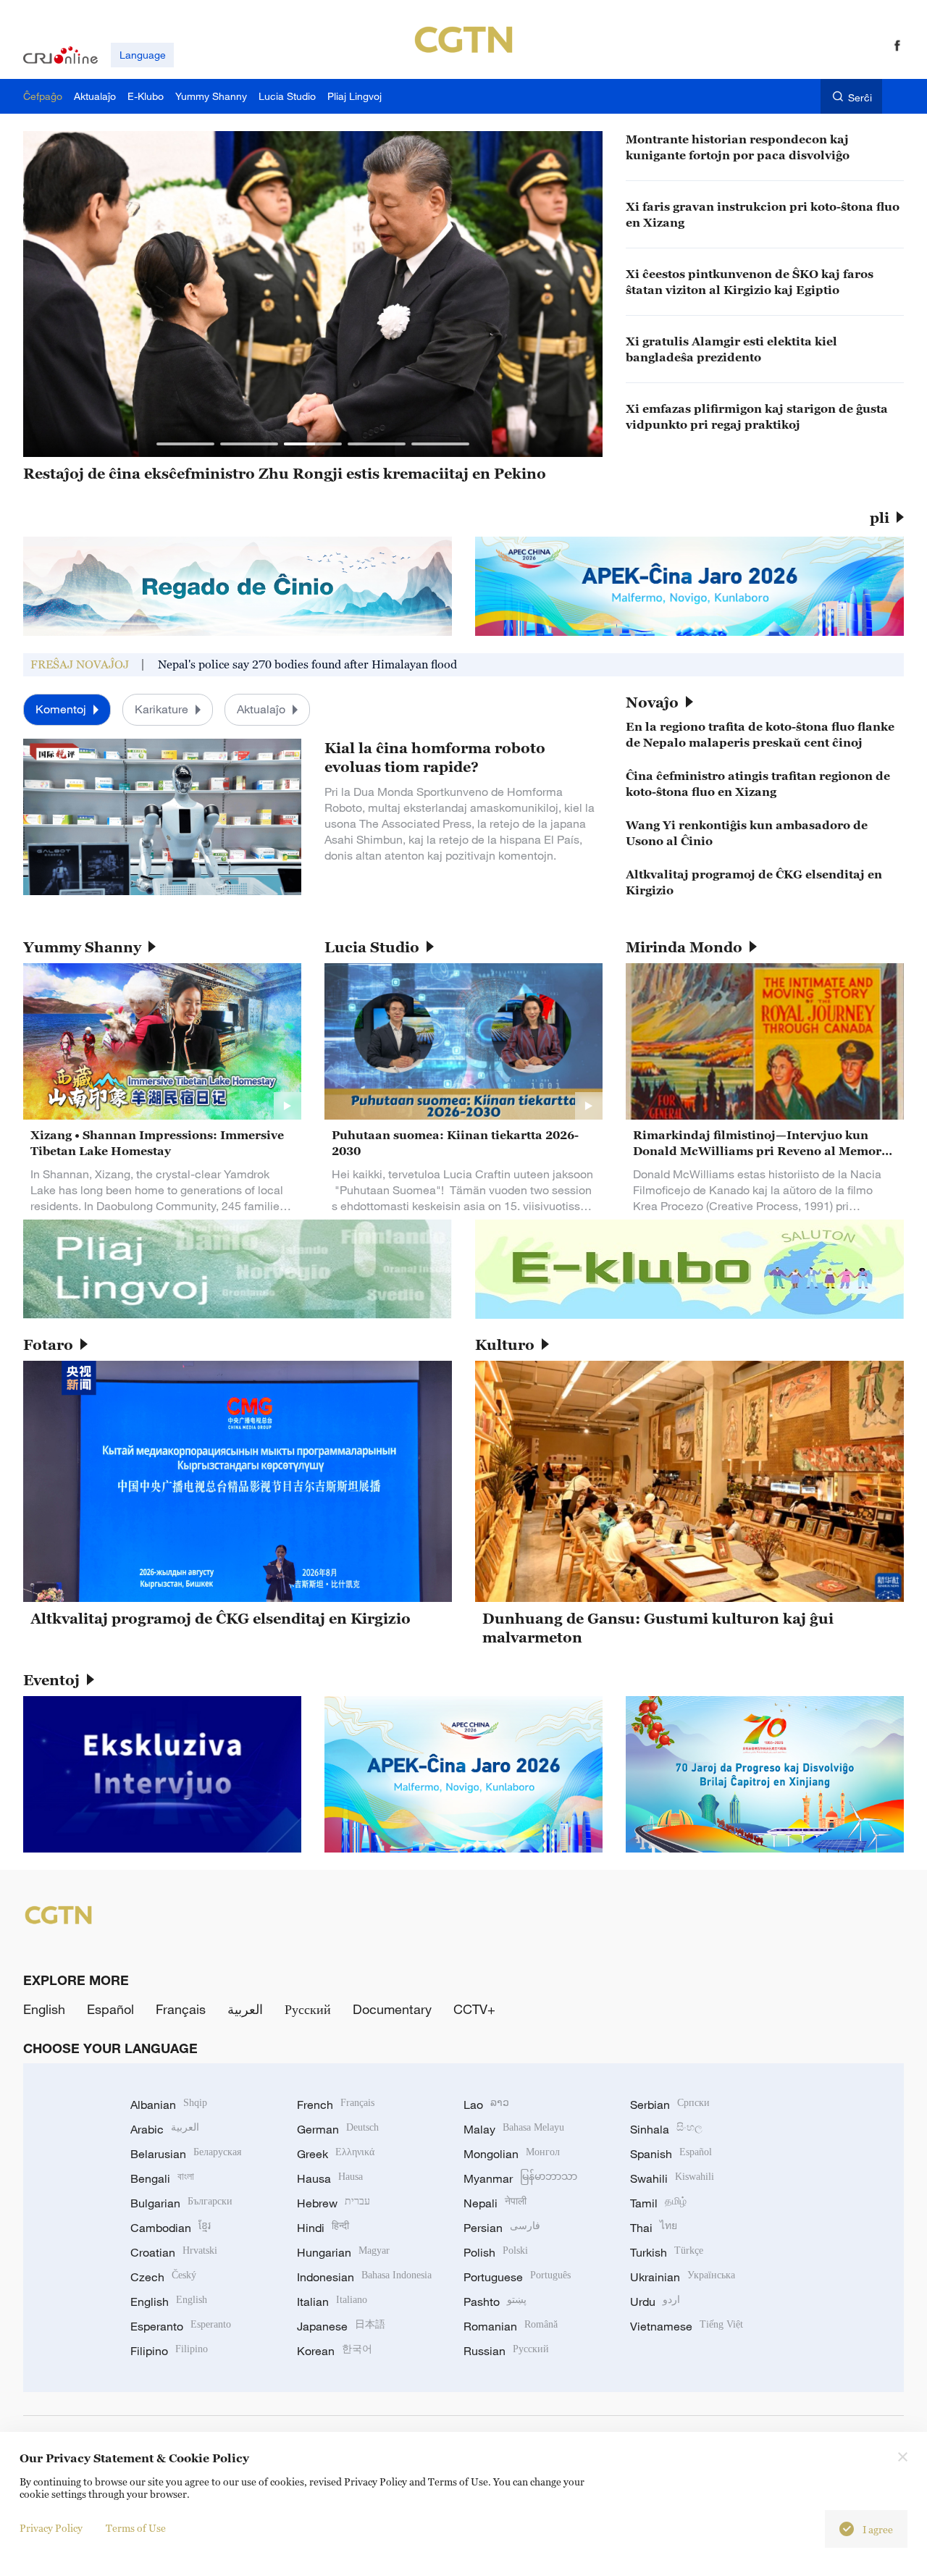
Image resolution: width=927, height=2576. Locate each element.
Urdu (655, 2302)
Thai (654, 2228)
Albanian (169, 2105)
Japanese (341, 2326)
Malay (514, 2129)
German (338, 2129)
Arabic (165, 2129)
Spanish (671, 2154)
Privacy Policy (51, 2528)
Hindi (323, 2228)
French (336, 2105)
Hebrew (334, 2203)
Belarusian (186, 2154)
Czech (163, 2277)
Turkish (667, 2252)
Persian (502, 2228)
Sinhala (666, 2129)
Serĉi (860, 97)
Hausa (330, 2178)
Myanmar (520, 2178)
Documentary (392, 2009)
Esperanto (181, 2326)
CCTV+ (474, 2009)
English (44, 2009)
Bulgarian (181, 2203)
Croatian (174, 2252)
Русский (308, 2009)
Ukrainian (683, 2277)
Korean (335, 2351)
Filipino (169, 2351)
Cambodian (171, 2228)
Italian (332, 2302)
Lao (486, 2105)
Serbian (670, 2105)
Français (181, 2009)
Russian (506, 2351)
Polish (496, 2252)
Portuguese (517, 2277)
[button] (185, 444)
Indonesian (364, 2277)
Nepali (495, 2203)
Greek (336, 2154)
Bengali (162, 2178)
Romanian (511, 2326)
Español (110, 2009)
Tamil (658, 2203)
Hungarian (343, 2252)
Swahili (672, 2178)
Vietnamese (687, 2326)
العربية (245, 2009)
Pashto (495, 2302)
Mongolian (512, 2154)
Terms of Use (136, 2528)
